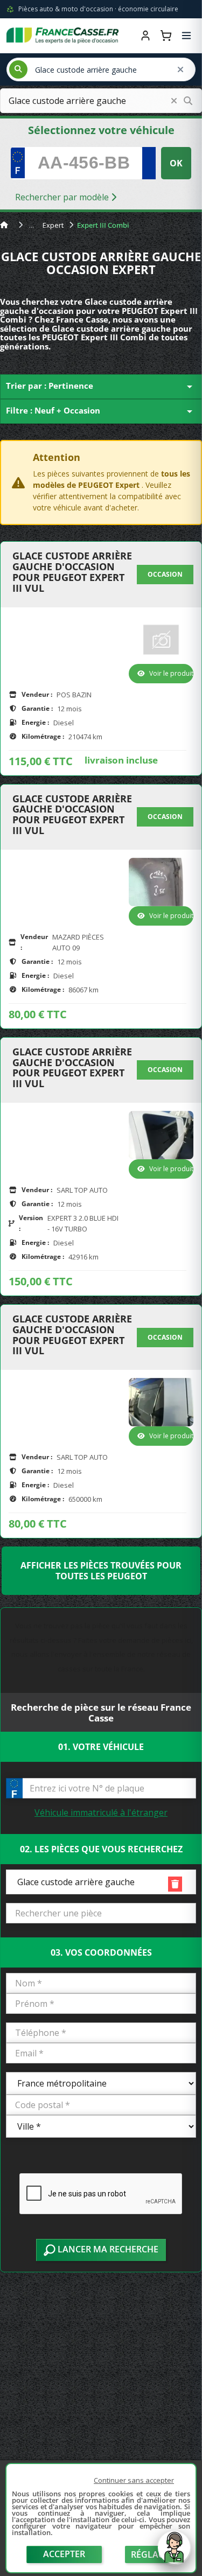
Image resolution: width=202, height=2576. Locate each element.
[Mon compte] (145, 36)
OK (176, 163)
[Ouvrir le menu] (186, 36)
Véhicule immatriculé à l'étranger (101, 1812)
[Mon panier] (166, 36)
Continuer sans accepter (134, 2480)
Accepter (64, 2554)
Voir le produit (171, 673)
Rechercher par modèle (63, 197)
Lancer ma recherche (107, 2249)
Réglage (150, 2554)
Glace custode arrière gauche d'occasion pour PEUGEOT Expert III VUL (72, 572)
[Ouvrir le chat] (174, 2553)
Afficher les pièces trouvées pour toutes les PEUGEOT (101, 1571)
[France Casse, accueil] (62, 36)
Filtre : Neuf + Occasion (101, 411)
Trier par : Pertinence (101, 387)
